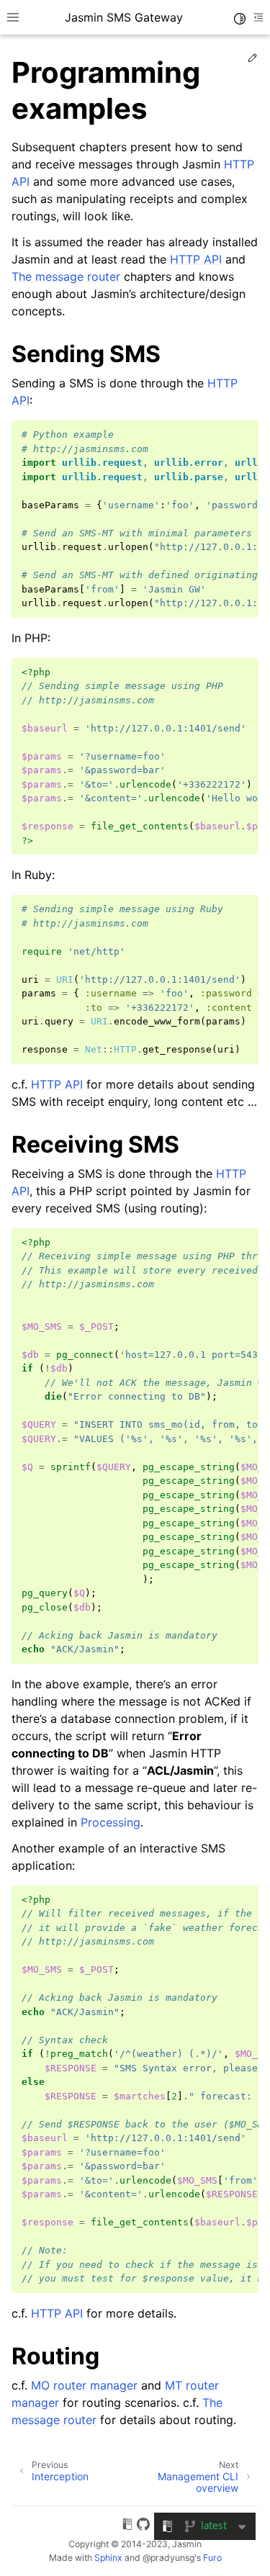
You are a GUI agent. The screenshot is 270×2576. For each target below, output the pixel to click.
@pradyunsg (168, 2558)
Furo (212, 2558)
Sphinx (108, 2558)
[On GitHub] (143, 2526)
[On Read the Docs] (127, 2526)
